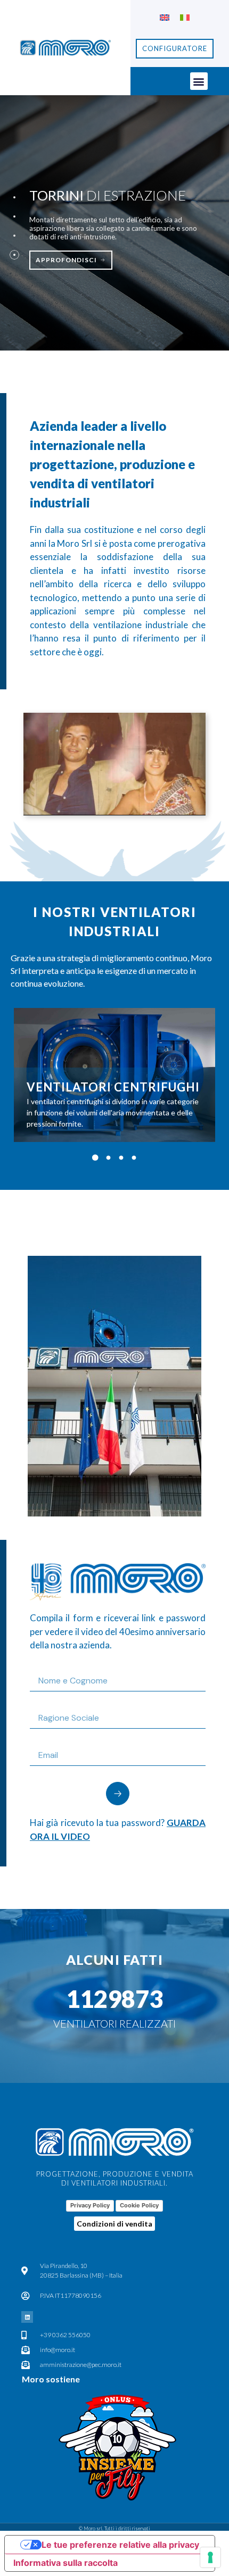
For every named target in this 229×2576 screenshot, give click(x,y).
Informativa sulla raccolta (66, 2563)
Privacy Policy (90, 2205)
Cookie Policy (139, 2205)
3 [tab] (121, 1158)
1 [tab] (95, 1158)
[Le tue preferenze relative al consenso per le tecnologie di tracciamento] (210, 2557)
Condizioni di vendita (114, 2224)
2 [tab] (108, 1158)
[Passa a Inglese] (165, 17)
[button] (199, 81)
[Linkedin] (27, 2317)
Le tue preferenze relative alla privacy (120, 2545)
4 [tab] (134, 1158)
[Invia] (118, 1794)
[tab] (14, 197)
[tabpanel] (114, 1075)
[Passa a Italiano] (185, 17)
